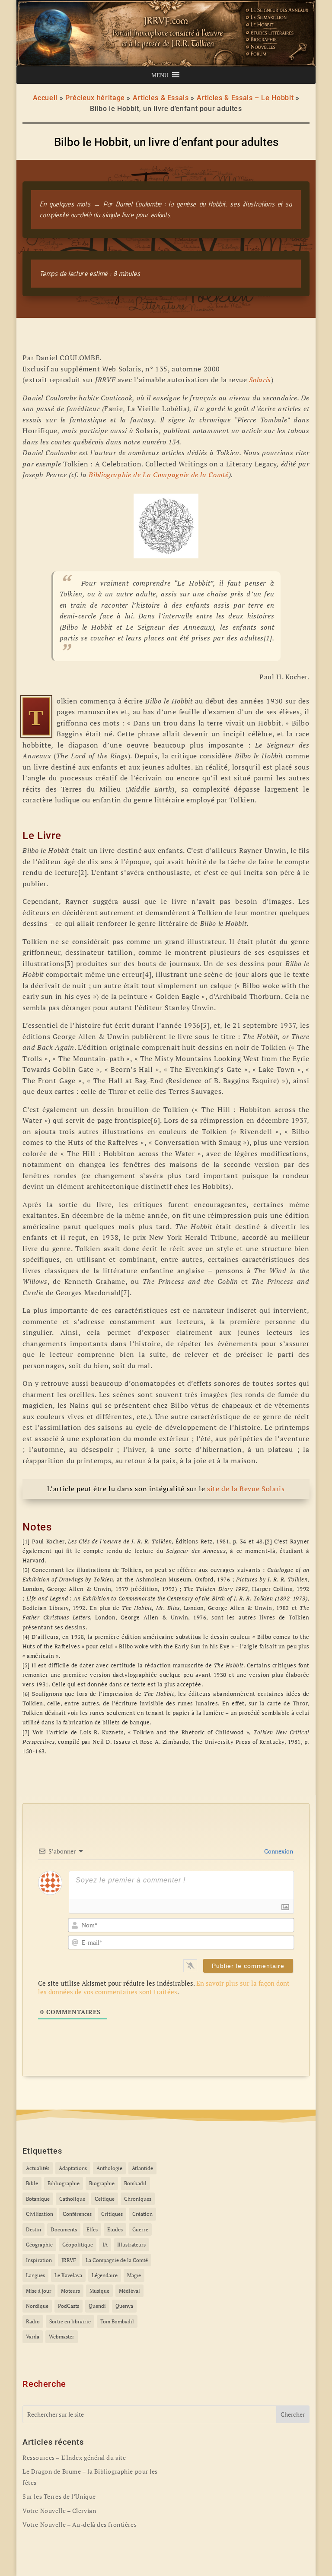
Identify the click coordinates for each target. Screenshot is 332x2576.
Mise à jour (39, 2291)
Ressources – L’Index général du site (74, 2457)
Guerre (140, 2229)
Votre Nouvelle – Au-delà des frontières (80, 2524)
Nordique (37, 2306)
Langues (35, 2275)
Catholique (72, 2199)
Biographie (102, 2183)
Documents (64, 2229)
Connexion (278, 1851)
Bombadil (135, 2183)
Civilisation (40, 2214)
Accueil (45, 98)
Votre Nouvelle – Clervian (59, 2511)
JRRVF (69, 2260)
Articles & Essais (161, 98)
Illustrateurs (131, 2245)
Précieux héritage (95, 98)
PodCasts (69, 2306)
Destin (34, 2229)
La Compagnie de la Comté (117, 2260)
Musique (99, 2291)
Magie (134, 2275)
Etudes (115, 2229)
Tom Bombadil (117, 2321)
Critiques (112, 2214)
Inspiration (39, 2260)
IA (105, 2245)
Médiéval (129, 2291)
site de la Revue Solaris (246, 1489)
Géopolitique (78, 2245)
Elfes (92, 2229)
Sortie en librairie (70, 2321)
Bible (32, 2183)
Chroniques (138, 2199)
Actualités (38, 2168)
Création (142, 2214)
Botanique (38, 2199)
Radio (33, 2321)
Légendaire (105, 2275)
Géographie (39, 2245)
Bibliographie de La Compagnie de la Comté (158, 475)
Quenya (124, 2306)
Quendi (97, 2306)
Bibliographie (64, 2183)
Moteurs (70, 2291)
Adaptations (73, 2168)
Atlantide (142, 2168)
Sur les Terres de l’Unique (59, 2496)
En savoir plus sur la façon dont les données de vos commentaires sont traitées (164, 1987)
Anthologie (109, 2168)
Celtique (105, 2199)
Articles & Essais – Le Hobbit (245, 98)
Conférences (77, 2214)
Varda (33, 2337)
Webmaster (62, 2337)
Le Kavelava (68, 2275)
